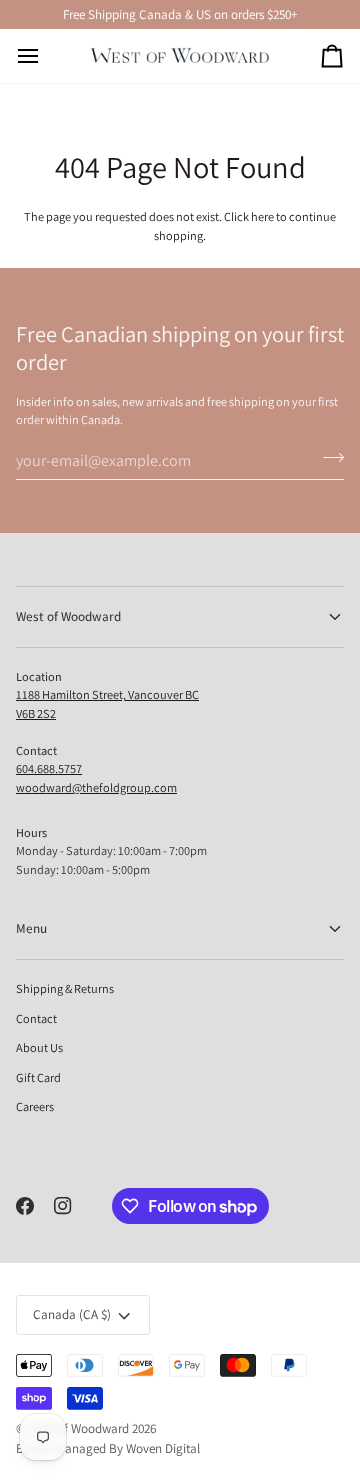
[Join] (327, 458)
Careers (35, 1106)
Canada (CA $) (72, 1314)
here (262, 216)
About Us (39, 1047)
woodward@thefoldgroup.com (96, 787)
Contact (36, 1018)
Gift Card (38, 1077)
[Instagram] (63, 1206)
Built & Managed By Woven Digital (108, 1448)
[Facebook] (25, 1206)
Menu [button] (31, 928)
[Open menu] (46, 55)
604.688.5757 (49, 768)
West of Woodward (79, 1428)
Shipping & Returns (65, 988)
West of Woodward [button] (68, 616)
